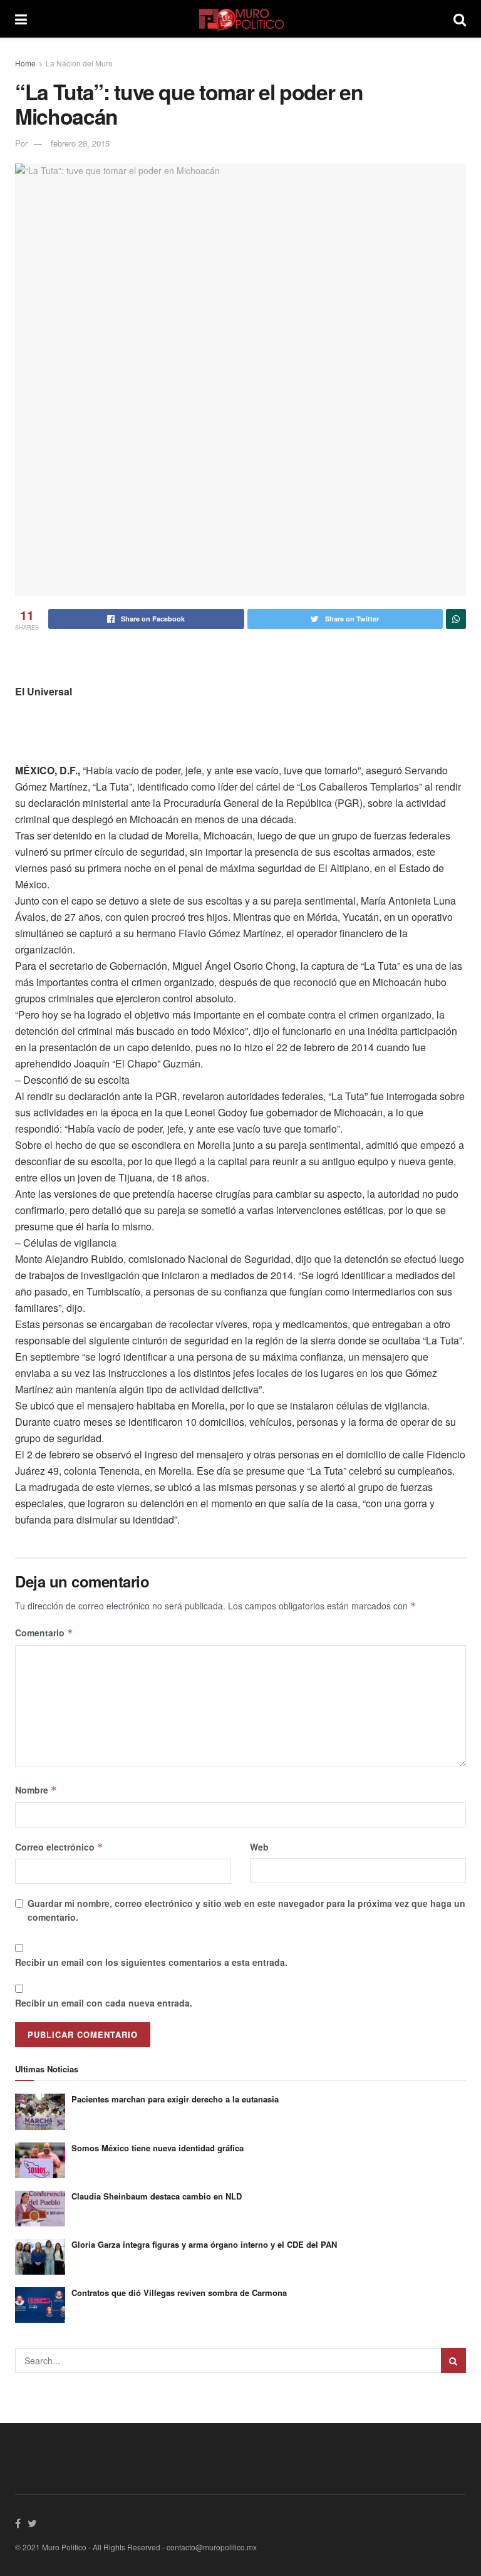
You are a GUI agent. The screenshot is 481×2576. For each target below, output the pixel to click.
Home (25, 63)
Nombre (36, 1790)
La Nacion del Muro (79, 63)
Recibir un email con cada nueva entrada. (104, 2003)
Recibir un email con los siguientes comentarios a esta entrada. (151, 1962)
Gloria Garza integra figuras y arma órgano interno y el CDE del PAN (204, 2244)
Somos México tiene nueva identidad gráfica (158, 2148)
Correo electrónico (59, 1847)
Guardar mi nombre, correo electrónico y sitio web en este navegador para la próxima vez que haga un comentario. (246, 1910)
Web (259, 1847)
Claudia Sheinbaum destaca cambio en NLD (157, 2196)
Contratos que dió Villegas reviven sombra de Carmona (179, 2293)
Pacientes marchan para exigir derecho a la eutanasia (175, 2099)
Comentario (44, 1633)
